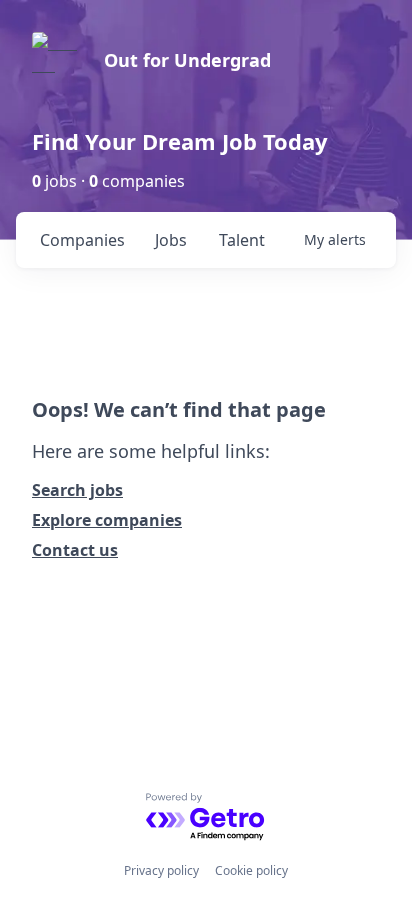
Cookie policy (251, 870)
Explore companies (107, 520)
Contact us (75, 550)
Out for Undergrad (187, 60)
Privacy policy (161, 870)
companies (82, 240)
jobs (171, 240)
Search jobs (77, 490)
